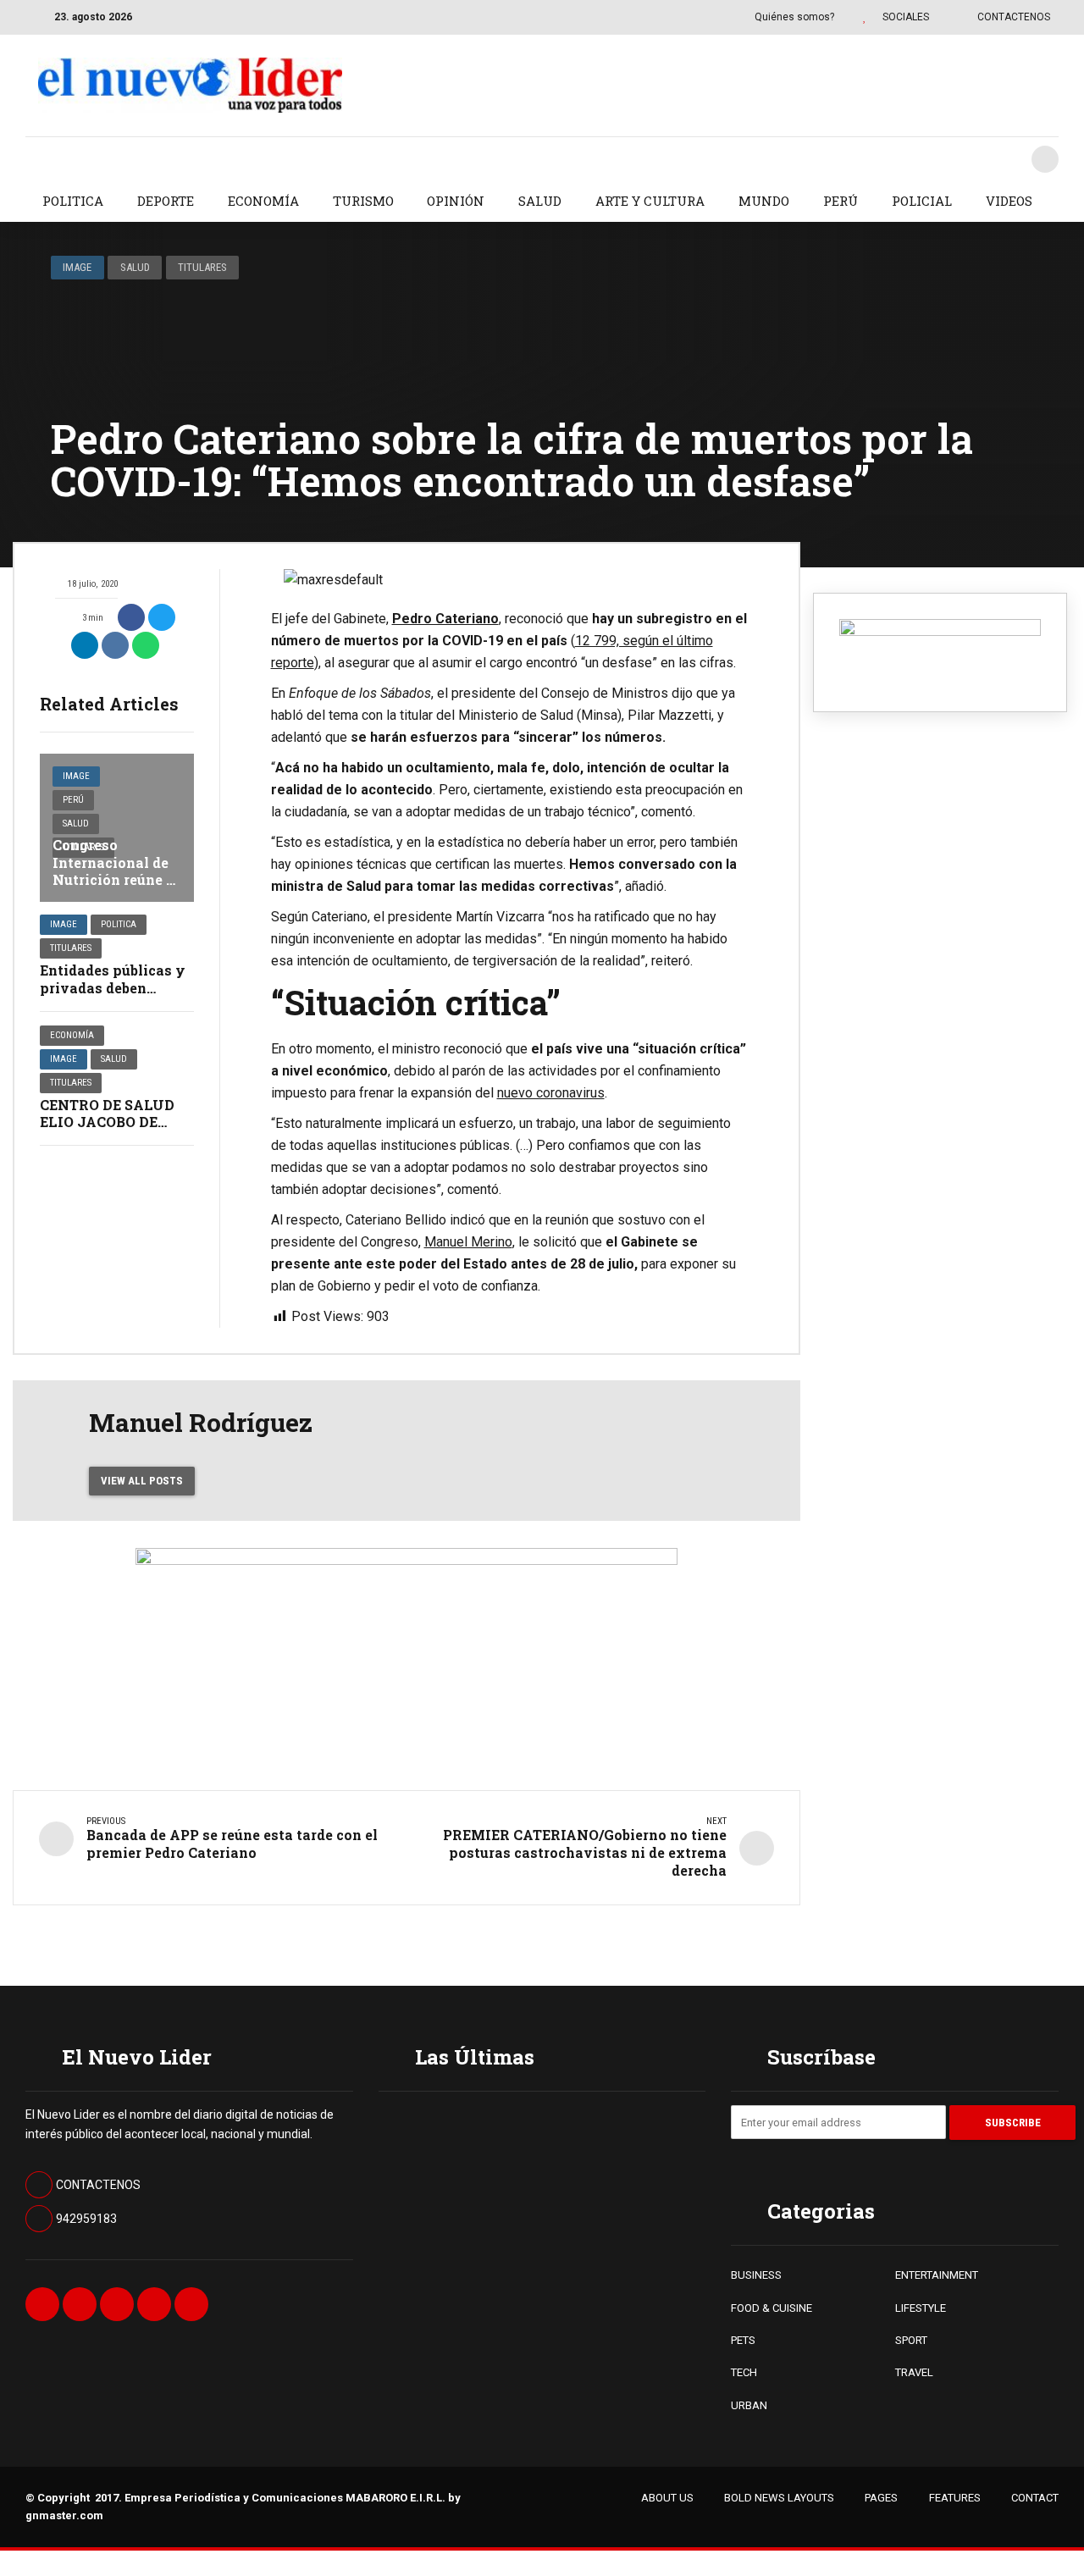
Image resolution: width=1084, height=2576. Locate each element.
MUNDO (764, 201)
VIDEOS (1009, 201)
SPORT (911, 2340)
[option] (510, 580)
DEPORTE (166, 201)
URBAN (749, 2405)
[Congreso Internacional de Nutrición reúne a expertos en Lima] (117, 828)
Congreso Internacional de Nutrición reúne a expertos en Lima (113, 871)
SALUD (540, 201)
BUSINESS (756, 2275)
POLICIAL (922, 201)
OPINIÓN (456, 201)
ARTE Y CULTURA (650, 201)
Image (77, 267)
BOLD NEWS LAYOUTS (779, 2498)
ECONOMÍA (263, 201)
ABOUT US (667, 2498)
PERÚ (841, 201)
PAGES (881, 2498)
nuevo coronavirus (551, 1093)
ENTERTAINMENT (937, 2275)
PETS (743, 2340)
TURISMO (363, 201)
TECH (744, 2372)
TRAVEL (914, 2372)
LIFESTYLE (921, 2308)
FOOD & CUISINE (772, 2308)
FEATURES (955, 2498)
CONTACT (1035, 2498)
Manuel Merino (468, 1242)
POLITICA (73, 201)
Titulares (202, 267)
